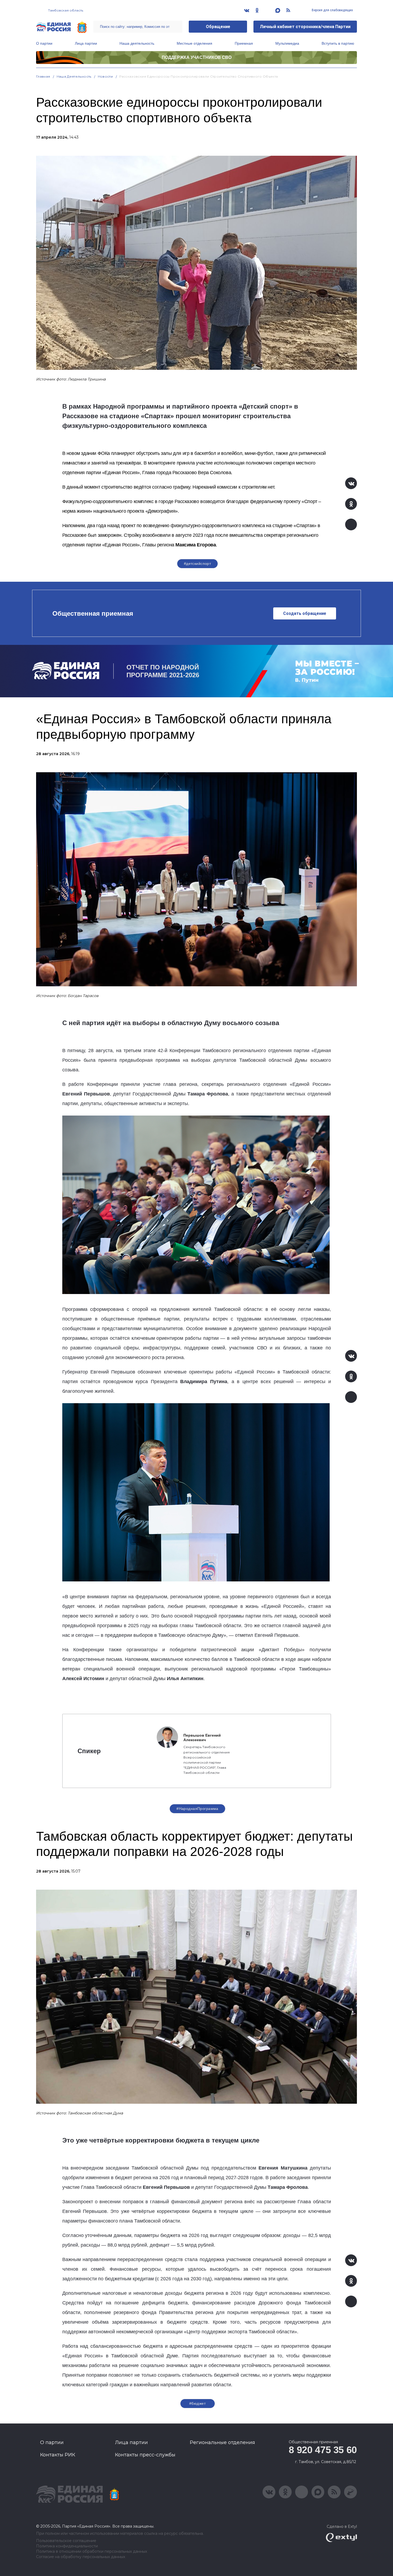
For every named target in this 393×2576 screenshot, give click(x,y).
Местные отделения (194, 43)
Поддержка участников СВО (197, 57)
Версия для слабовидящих (332, 10)
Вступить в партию (338, 43)
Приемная (244, 43)
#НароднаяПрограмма (197, 1809)
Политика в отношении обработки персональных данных (92, 2552)
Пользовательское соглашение (66, 2541)
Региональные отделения (222, 2442)
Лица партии (86, 43)
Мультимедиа (287, 43)
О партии (44, 43)
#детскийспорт (197, 564)
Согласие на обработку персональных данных (81, 2557)
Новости (105, 76)
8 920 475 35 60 (323, 2450)
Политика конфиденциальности (67, 2546)
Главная (43, 76)
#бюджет (197, 2403)
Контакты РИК (58, 2455)
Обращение (218, 27)
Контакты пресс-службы (145, 2455)
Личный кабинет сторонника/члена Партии (305, 27)
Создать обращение (305, 613)
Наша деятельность (137, 43)
